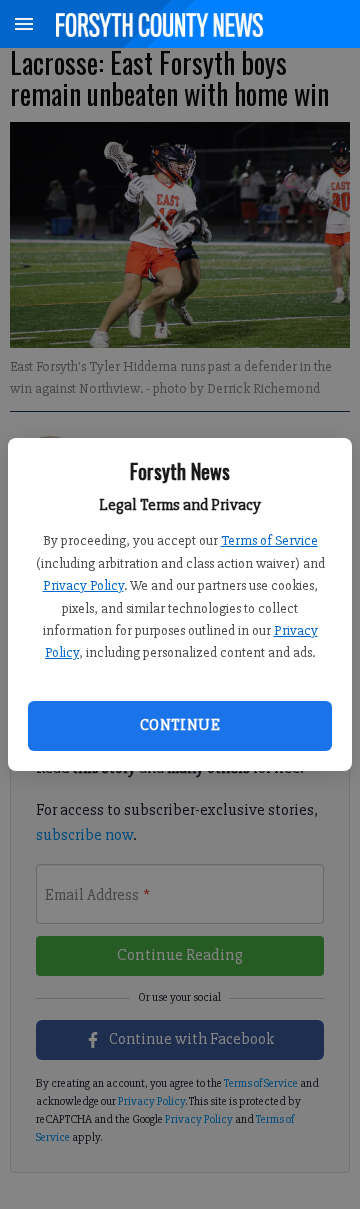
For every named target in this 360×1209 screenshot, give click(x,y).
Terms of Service (269, 540)
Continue (180, 725)
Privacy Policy (83, 585)
